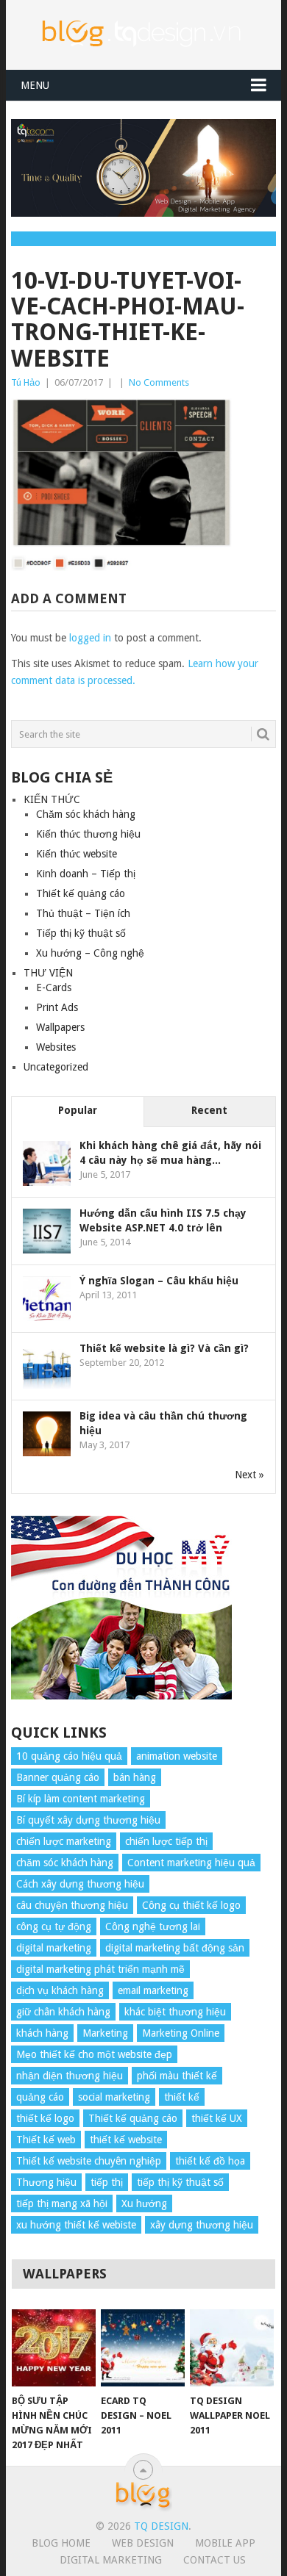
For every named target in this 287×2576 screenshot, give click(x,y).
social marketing (114, 2097)
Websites (56, 1047)
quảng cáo (40, 2097)
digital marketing (54, 1948)
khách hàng (42, 2033)
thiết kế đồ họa (210, 2161)
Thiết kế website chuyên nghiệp (89, 2161)
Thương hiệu (46, 2182)
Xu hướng (144, 2203)
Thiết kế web (46, 2140)
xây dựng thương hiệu (202, 2225)
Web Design (143, 2543)
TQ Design (161, 2526)
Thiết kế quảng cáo (81, 893)
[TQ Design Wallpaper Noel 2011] (232, 2348)
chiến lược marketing (64, 1841)
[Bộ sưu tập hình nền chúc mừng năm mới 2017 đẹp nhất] (54, 2348)
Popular (78, 1110)
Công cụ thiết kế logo (191, 1905)
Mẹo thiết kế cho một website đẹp (94, 2054)
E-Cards (54, 987)
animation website (177, 1756)
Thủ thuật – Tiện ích (83, 913)
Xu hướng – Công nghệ (90, 953)
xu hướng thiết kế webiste (76, 2225)
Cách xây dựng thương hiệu (80, 1884)
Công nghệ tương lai (153, 1926)
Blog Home (61, 2543)
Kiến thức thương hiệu (88, 834)
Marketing (105, 2033)
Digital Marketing (111, 2560)
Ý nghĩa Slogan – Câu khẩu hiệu (159, 1281)
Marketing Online (181, 2033)
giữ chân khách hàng (63, 2012)
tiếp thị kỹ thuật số (180, 2182)
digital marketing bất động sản (175, 1948)
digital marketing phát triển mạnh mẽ (100, 1969)
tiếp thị (107, 2182)
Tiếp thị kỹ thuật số (81, 933)
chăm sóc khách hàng (65, 1863)
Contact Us (215, 2560)
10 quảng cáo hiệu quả (69, 1756)
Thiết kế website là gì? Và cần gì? (164, 1348)
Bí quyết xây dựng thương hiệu (88, 1820)
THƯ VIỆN (48, 973)
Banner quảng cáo (58, 1777)
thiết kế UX (217, 2118)
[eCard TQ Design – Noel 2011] (143, 2348)
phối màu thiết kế (177, 2076)
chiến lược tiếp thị (166, 1841)
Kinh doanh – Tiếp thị (86, 874)
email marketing (153, 1990)
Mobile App (225, 2543)
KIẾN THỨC (52, 799)
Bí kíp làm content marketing (81, 1799)
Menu (35, 85)
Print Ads (57, 1007)
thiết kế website (126, 2140)
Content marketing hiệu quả (191, 1863)
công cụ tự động (54, 1926)
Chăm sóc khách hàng (86, 814)
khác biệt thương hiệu (175, 2012)
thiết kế (182, 2097)
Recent (209, 1110)
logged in (90, 638)
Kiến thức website (77, 854)
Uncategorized (56, 1067)
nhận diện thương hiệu (70, 2076)
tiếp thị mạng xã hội (62, 2203)
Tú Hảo (26, 382)
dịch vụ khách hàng (60, 1990)
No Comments (159, 382)
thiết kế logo (45, 2118)
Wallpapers (60, 1027)
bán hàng (135, 1777)
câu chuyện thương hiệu (72, 1905)
